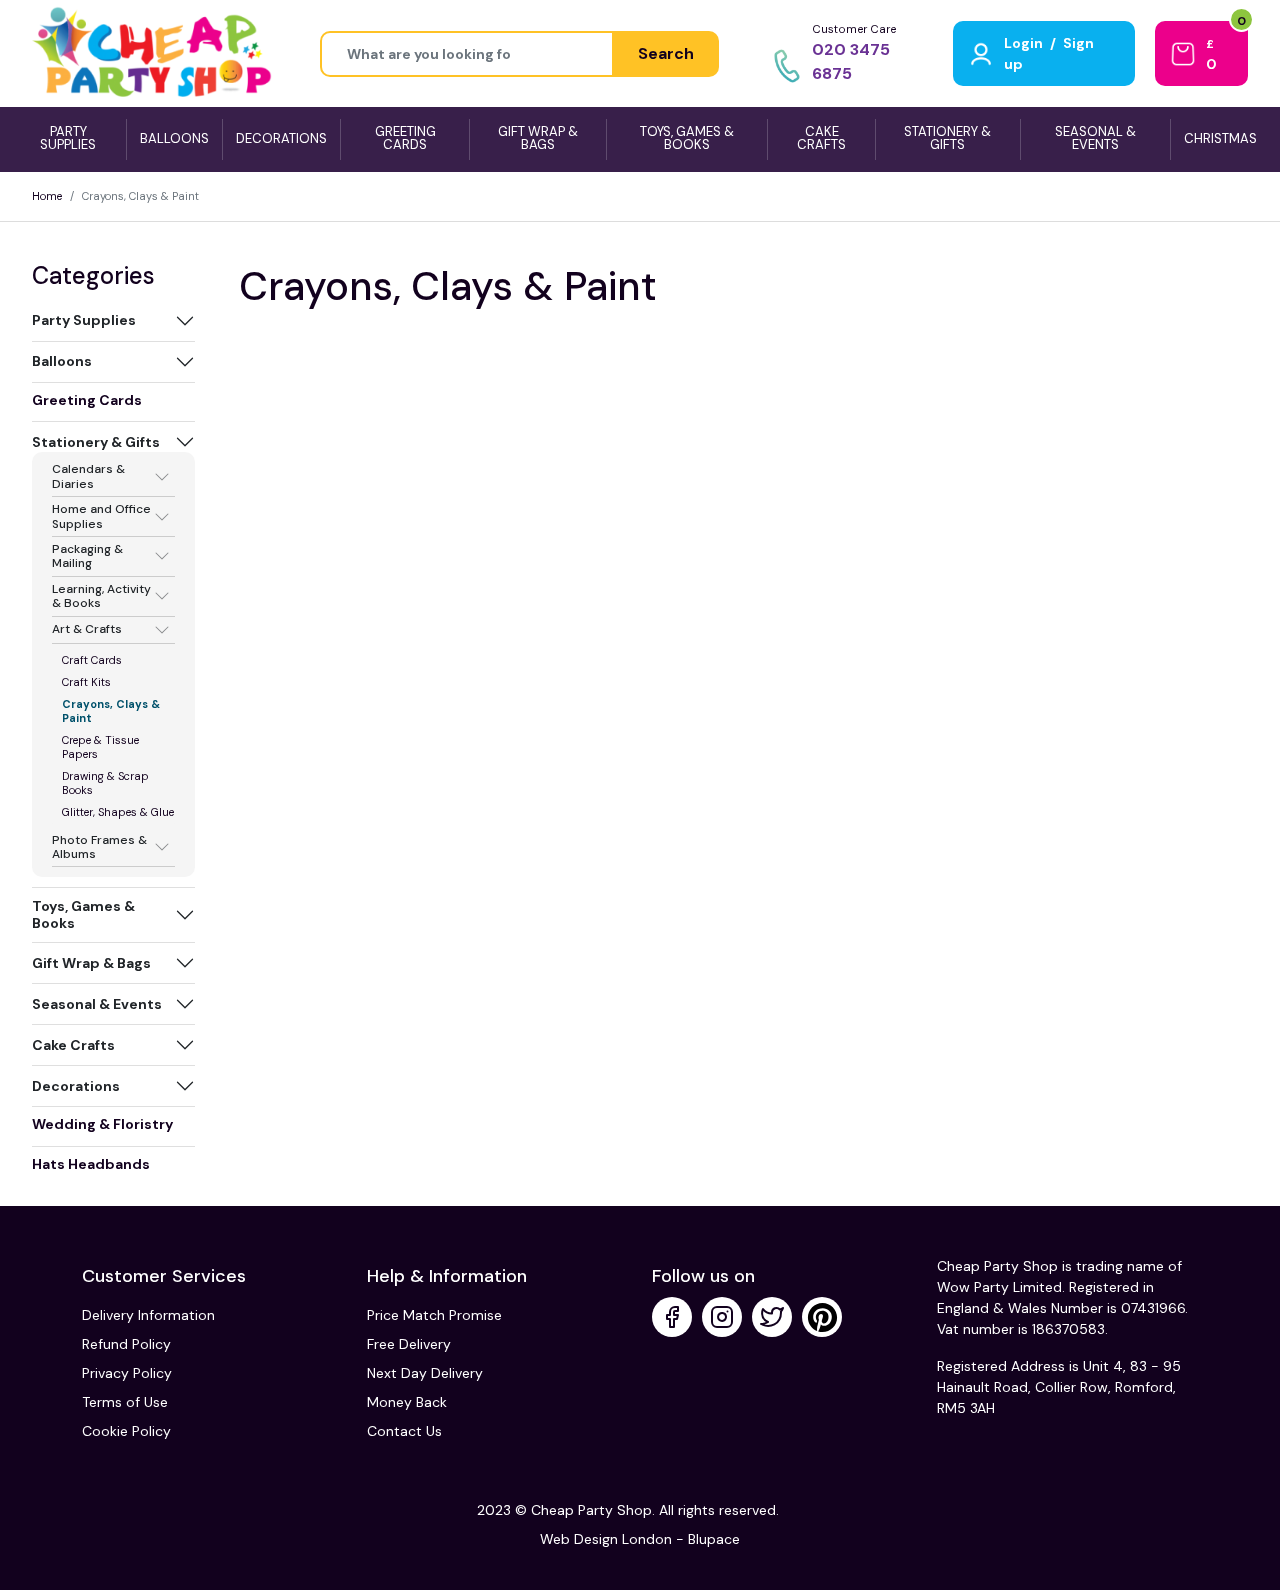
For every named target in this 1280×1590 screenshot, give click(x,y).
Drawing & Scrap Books (105, 783)
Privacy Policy (127, 1373)
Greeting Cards (87, 400)
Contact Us (404, 1431)
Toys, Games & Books (83, 914)
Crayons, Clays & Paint (111, 711)
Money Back (407, 1402)
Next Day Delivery (425, 1373)
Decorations (76, 1086)
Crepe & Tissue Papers (100, 747)
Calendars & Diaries (88, 476)
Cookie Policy (126, 1431)
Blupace (714, 1539)
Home (47, 196)
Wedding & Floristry (102, 1124)
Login (1023, 43)
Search (666, 53)
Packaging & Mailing (87, 556)
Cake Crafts (73, 1045)
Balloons (62, 361)
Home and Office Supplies (101, 516)
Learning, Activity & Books (101, 596)
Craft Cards (92, 660)
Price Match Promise (434, 1315)
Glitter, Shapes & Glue (118, 812)
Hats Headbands (91, 1164)
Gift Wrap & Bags (91, 963)
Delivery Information (148, 1315)
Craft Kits (86, 682)
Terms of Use (125, 1402)
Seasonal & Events (97, 1004)
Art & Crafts (87, 630)
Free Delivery (409, 1344)
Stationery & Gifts (96, 442)
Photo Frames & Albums (99, 847)
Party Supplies (84, 320)
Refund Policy (126, 1344)
